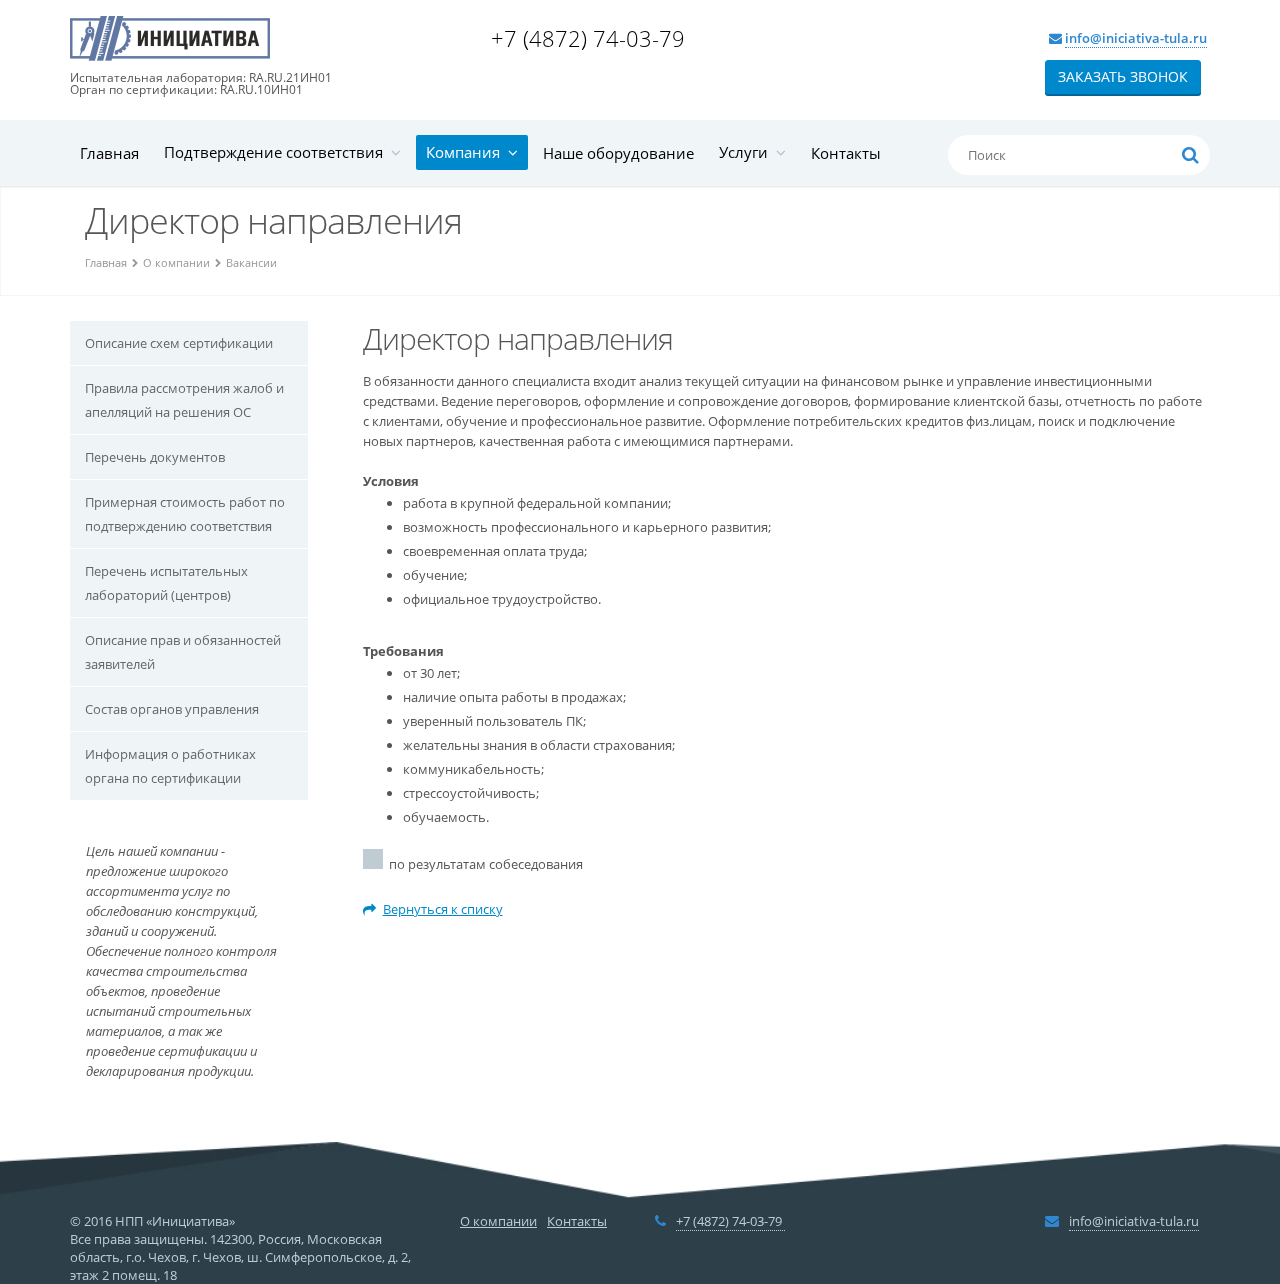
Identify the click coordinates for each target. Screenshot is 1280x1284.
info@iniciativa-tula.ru (1136, 38)
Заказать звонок (1123, 76)
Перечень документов (155, 457)
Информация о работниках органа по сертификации (170, 766)
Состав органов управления (172, 709)
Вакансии (251, 262)
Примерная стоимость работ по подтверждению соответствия (185, 514)
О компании (176, 262)
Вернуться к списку (443, 909)
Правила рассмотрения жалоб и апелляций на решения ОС (184, 400)
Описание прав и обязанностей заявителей (183, 652)
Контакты (846, 153)
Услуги (747, 152)
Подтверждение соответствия (277, 152)
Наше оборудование (618, 153)
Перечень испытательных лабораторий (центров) (166, 583)
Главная (109, 153)
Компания (467, 152)
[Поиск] (1190, 155)
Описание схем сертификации (179, 343)
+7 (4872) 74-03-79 (591, 38)
